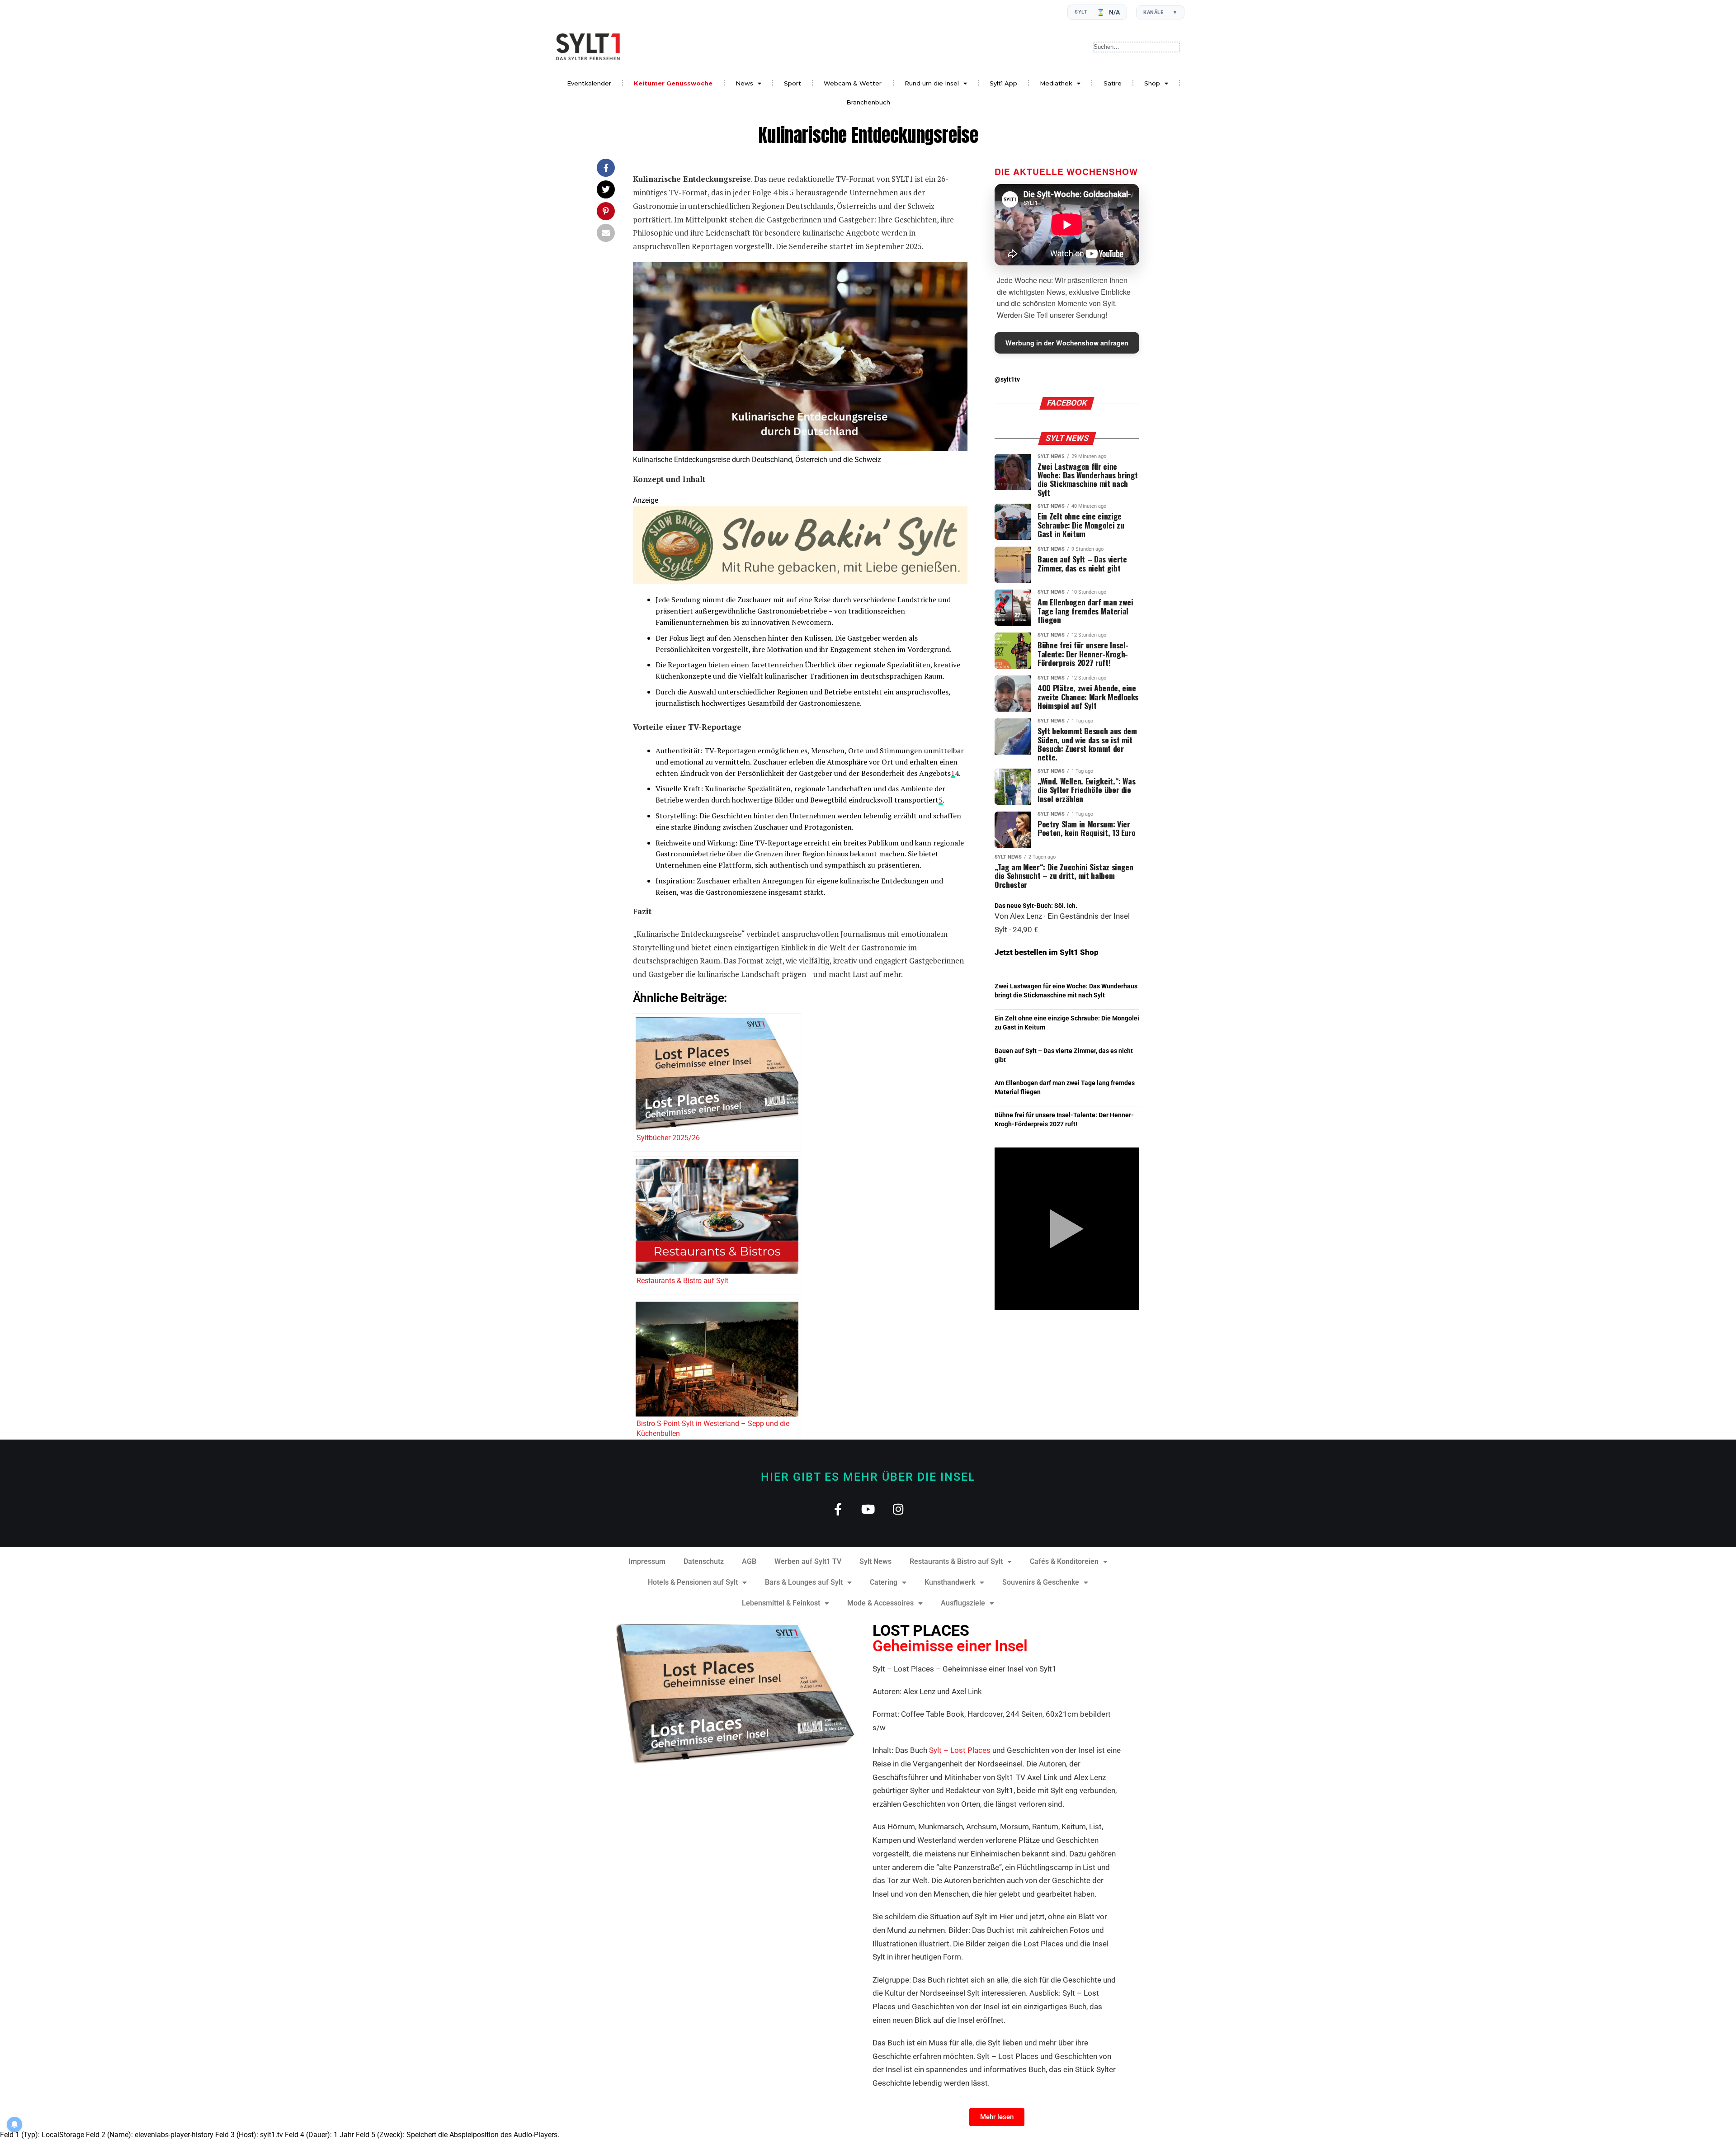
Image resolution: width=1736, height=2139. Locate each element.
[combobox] (1136, 47)
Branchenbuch (868, 102)
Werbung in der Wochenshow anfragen (1067, 343)
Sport (793, 83)
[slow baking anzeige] (800, 582)
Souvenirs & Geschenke (1041, 1582)
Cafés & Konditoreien (1064, 1561)
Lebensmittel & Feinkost (781, 1603)
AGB (749, 1561)
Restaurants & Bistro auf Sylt (956, 1561)
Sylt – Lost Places (960, 1750)
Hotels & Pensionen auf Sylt (693, 1582)
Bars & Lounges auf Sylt (804, 1582)
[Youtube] (868, 1509)
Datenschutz (704, 1561)
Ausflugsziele (963, 1603)
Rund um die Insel (932, 83)
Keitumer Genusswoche (673, 83)
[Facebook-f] (838, 1509)
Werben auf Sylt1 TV (808, 1561)
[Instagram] (899, 1509)
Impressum (647, 1561)
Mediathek (1056, 83)
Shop (1152, 83)
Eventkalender (589, 83)
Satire (1113, 83)
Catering (884, 1582)
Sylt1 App (1003, 83)
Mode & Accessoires (880, 1603)
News (744, 83)
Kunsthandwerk (950, 1582)
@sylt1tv (1007, 380)
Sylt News (875, 1561)
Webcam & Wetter (853, 83)
